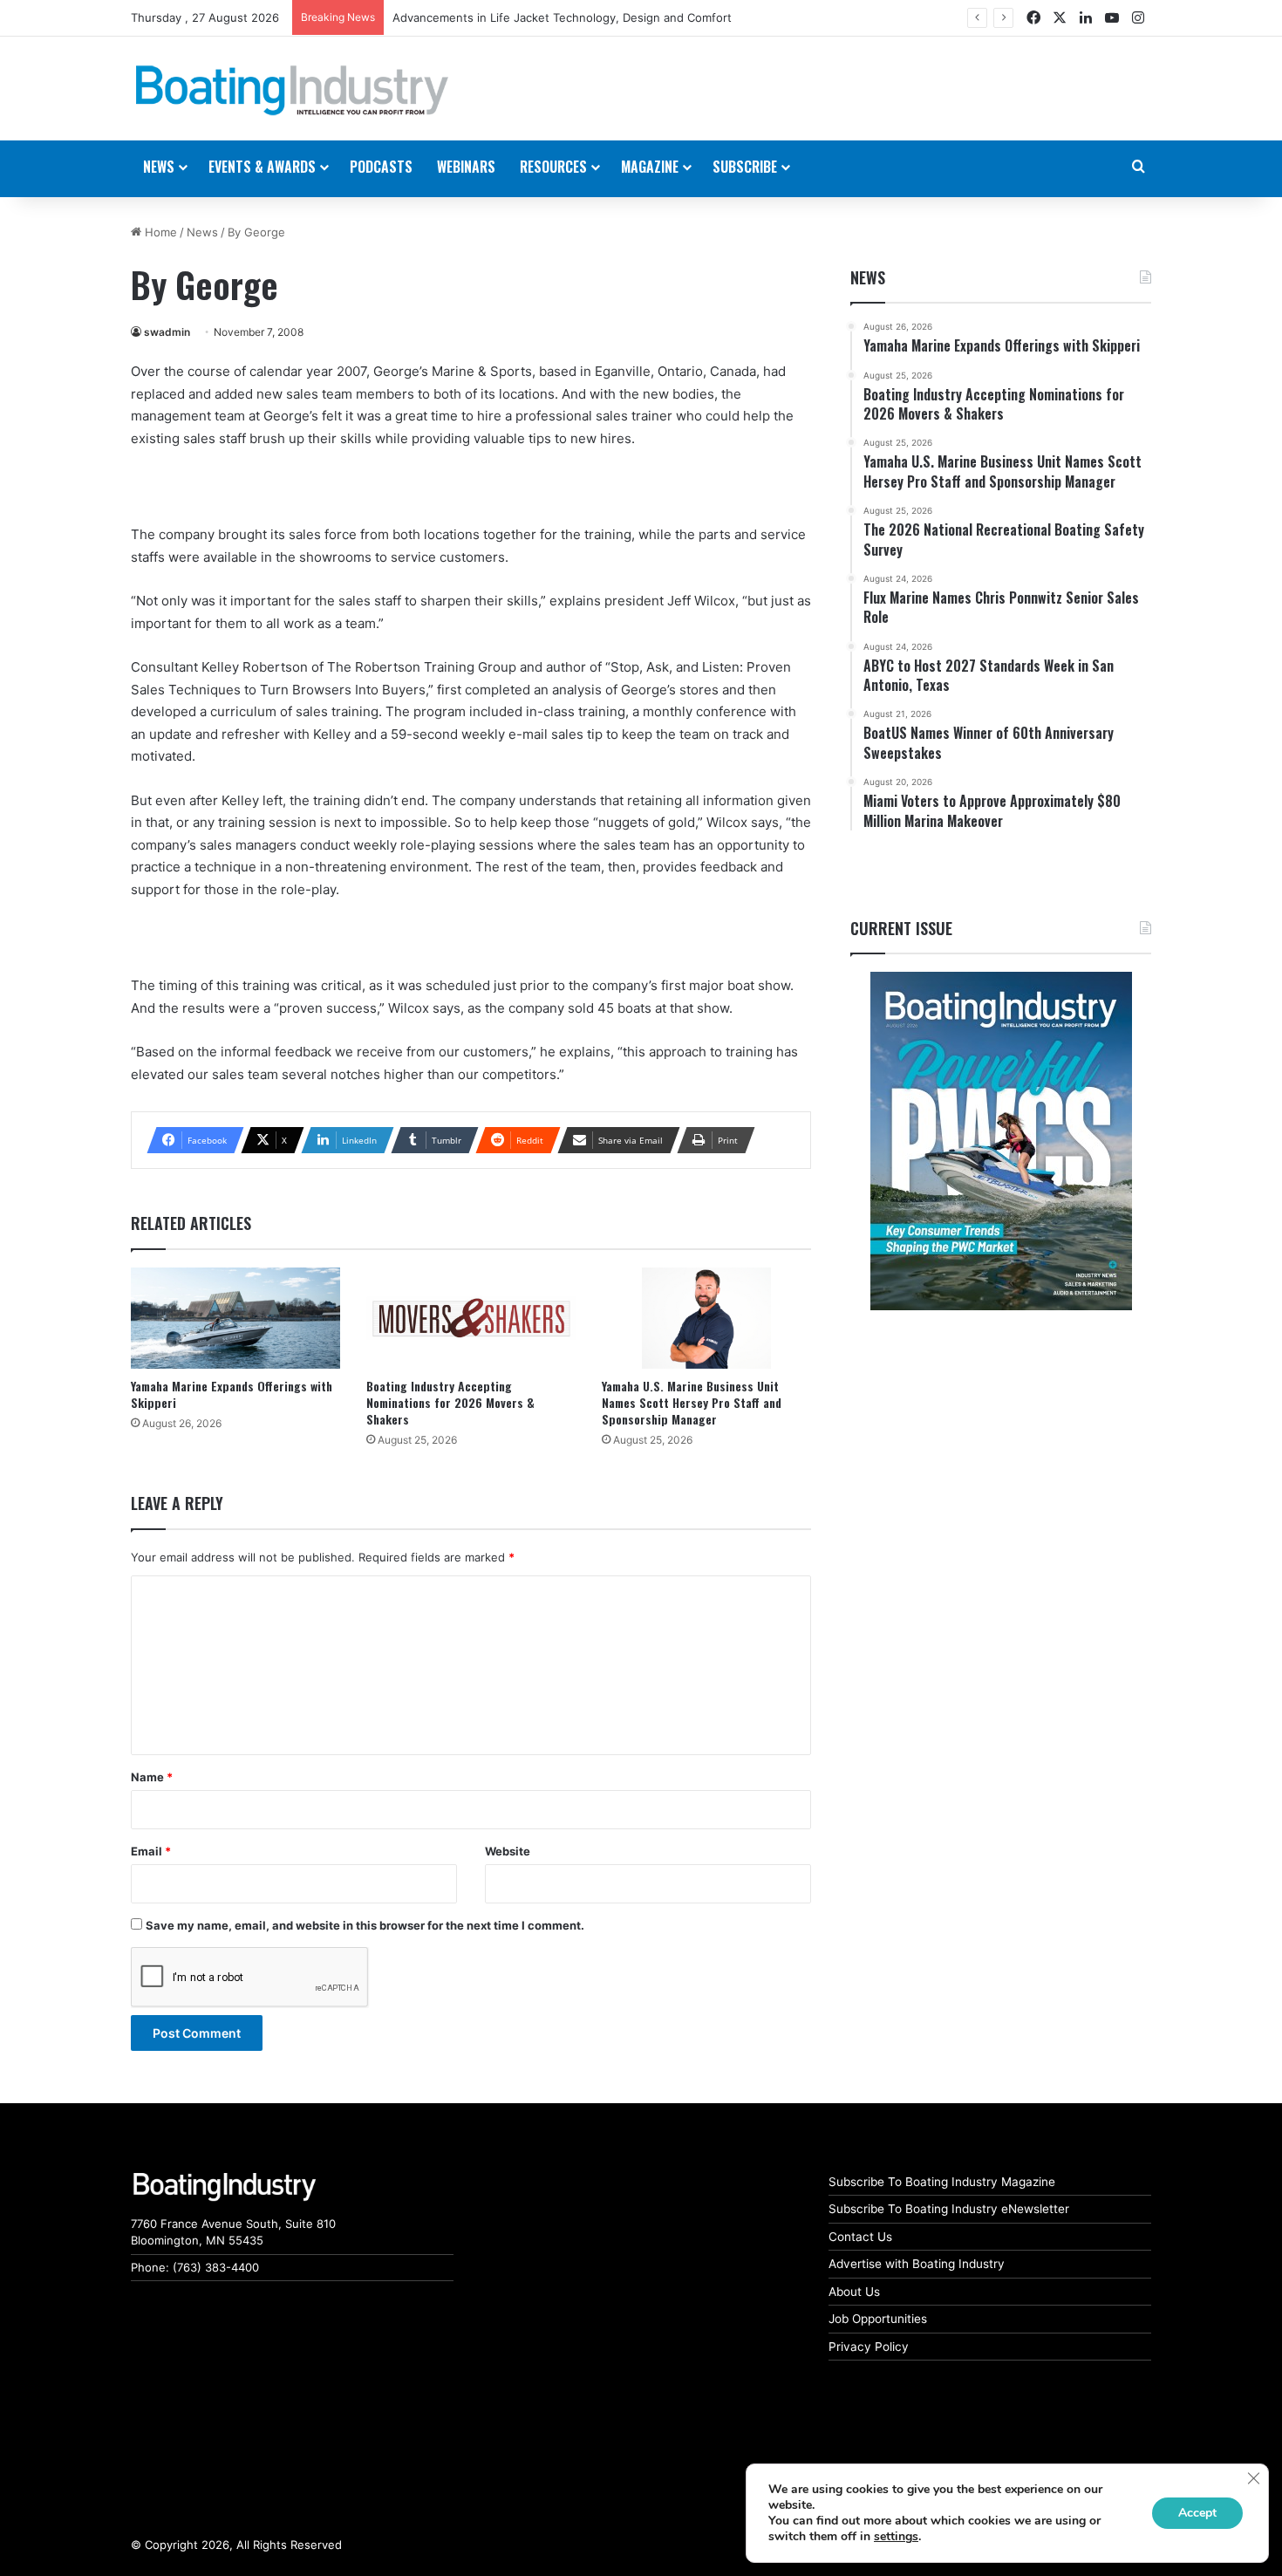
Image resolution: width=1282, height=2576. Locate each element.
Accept (1197, 2513)
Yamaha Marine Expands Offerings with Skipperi (232, 1394)
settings (896, 2537)
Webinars (466, 167)
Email (151, 1851)
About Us (854, 2292)
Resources (553, 167)
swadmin (167, 332)
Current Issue (901, 928)
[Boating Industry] (292, 91)
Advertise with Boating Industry (917, 2264)
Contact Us (860, 2237)
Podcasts (381, 167)
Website (508, 1851)
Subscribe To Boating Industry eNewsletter (949, 2209)
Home (159, 232)
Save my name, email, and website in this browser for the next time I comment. (365, 1925)
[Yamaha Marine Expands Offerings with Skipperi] (235, 1319)
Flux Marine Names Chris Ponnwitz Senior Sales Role (536, 17)
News (202, 232)
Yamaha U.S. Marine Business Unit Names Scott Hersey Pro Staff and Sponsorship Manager (692, 1402)
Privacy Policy (869, 2347)
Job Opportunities (878, 2319)
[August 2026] (1001, 1141)
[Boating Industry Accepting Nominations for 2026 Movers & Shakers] (471, 1319)
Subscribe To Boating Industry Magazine (942, 2182)
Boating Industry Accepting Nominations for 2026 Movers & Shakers (450, 1402)
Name (152, 1777)
